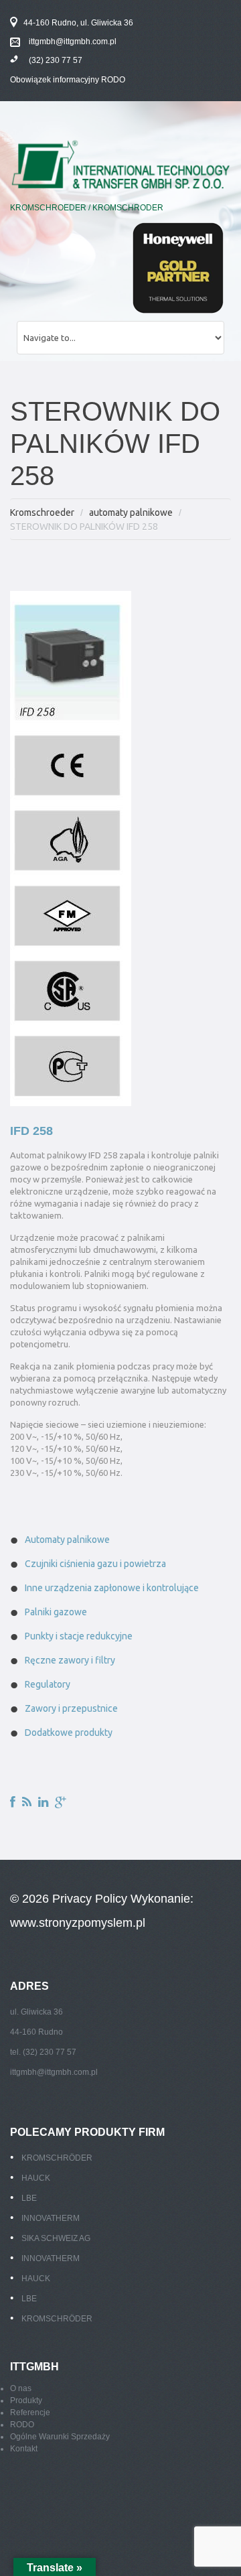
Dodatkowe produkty (69, 1733)
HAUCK (36, 2178)
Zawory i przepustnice (71, 1708)
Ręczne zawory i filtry (70, 1660)
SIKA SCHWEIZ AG (56, 2238)
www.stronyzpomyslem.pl (78, 1923)
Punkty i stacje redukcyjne (79, 1636)
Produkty (26, 2400)
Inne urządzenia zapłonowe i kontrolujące (112, 1588)
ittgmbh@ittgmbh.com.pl (73, 42)
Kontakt (24, 2449)
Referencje (30, 2413)
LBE (29, 2198)
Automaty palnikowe (67, 1540)
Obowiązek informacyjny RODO (68, 80)
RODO (22, 2425)
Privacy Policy (90, 1899)
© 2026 (31, 1899)
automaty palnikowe (131, 513)
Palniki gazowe (56, 1612)
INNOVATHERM (51, 2218)
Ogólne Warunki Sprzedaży (60, 2437)
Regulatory (48, 1684)
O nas (21, 2388)
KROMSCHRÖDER (57, 2158)
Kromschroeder (42, 513)
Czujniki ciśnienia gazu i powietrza (95, 1564)
